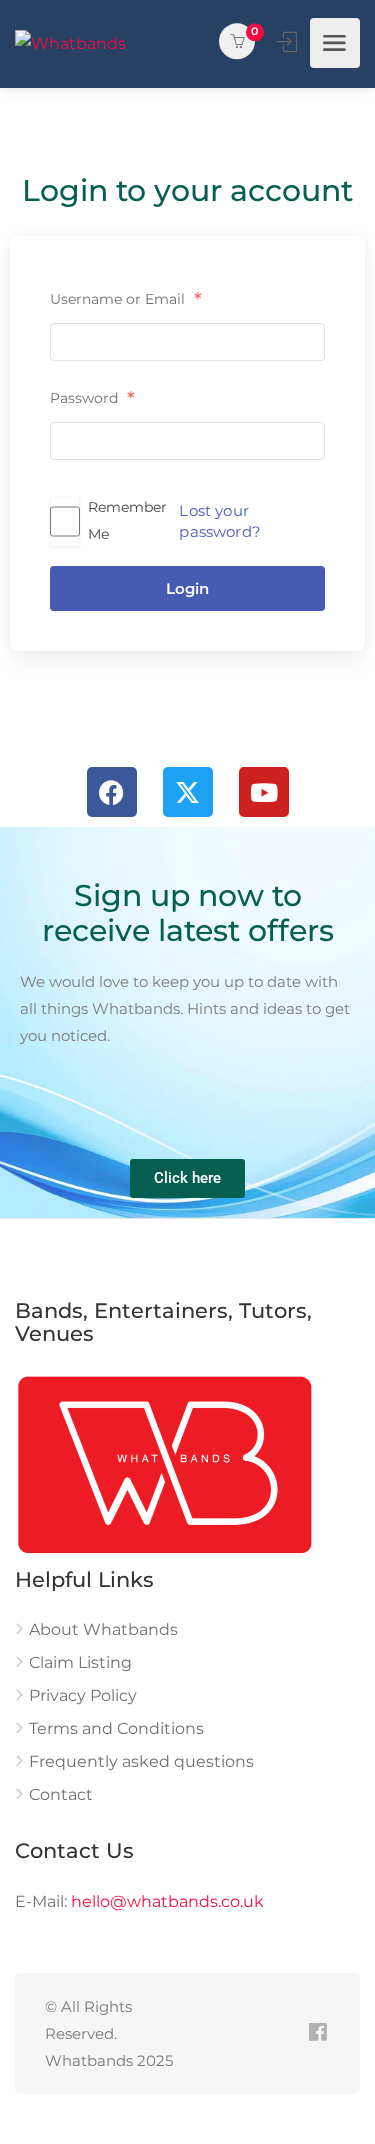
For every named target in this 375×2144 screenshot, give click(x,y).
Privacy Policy (83, 1695)
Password (92, 399)
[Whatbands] (70, 43)
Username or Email (126, 300)
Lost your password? (219, 521)
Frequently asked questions (141, 1761)
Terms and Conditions (116, 1728)
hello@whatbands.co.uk (167, 1901)
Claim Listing (80, 1662)
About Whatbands (103, 1629)
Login (187, 588)
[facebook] (317, 2033)
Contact (61, 1794)
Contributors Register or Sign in (289, 42)
